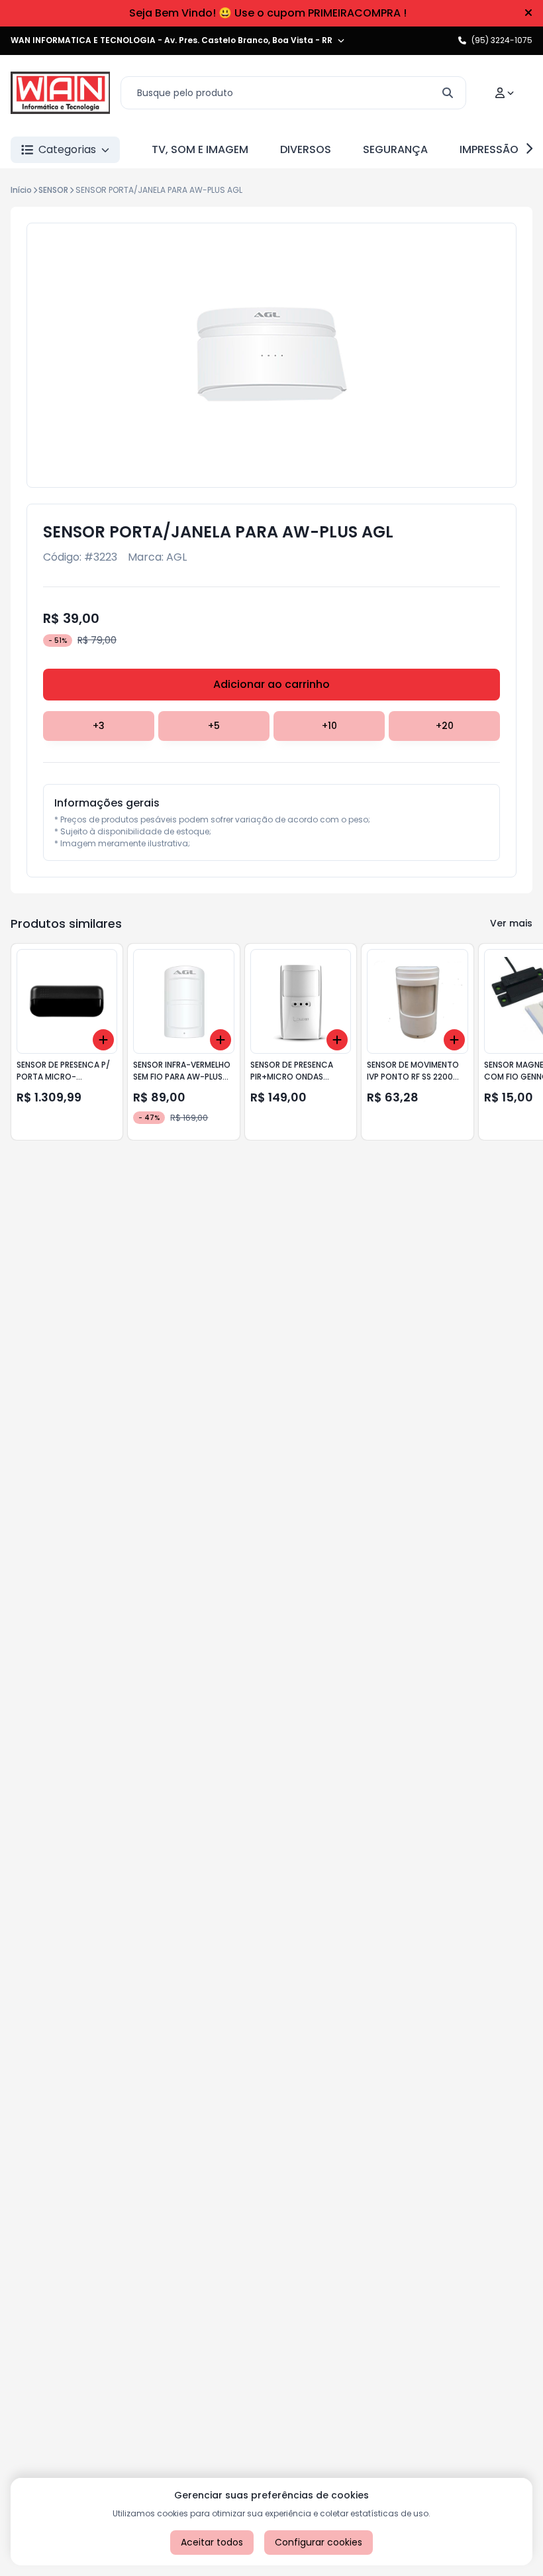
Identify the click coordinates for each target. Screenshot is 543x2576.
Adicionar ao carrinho (271, 684)
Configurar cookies (319, 2542)
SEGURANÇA (395, 149)
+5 (214, 726)
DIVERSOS (306, 149)
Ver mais (511, 923)
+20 (445, 726)
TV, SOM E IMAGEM (200, 149)
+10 (329, 726)
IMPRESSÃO (489, 149)
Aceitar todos (212, 2542)
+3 (99, 726)
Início (21, 190)
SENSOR (53, 190)
